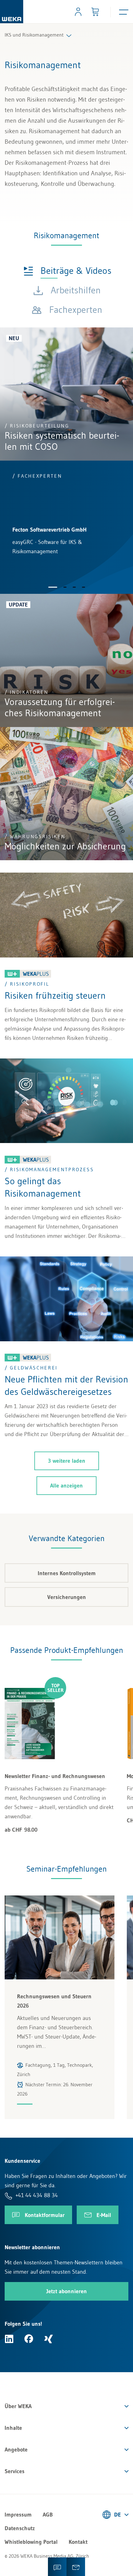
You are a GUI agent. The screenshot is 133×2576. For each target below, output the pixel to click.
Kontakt (78, 2542)
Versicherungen (67, 1597)
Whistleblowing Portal (31, 2542)
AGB (48, 2515)
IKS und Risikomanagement (34, 35)
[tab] (67, 270)
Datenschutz (20, 2528)
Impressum (18, 2515)
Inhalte (13, 2428)
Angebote (16, 2450)
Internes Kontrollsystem (67, 1573)
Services (15, 2471)
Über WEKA (18, 2406)
